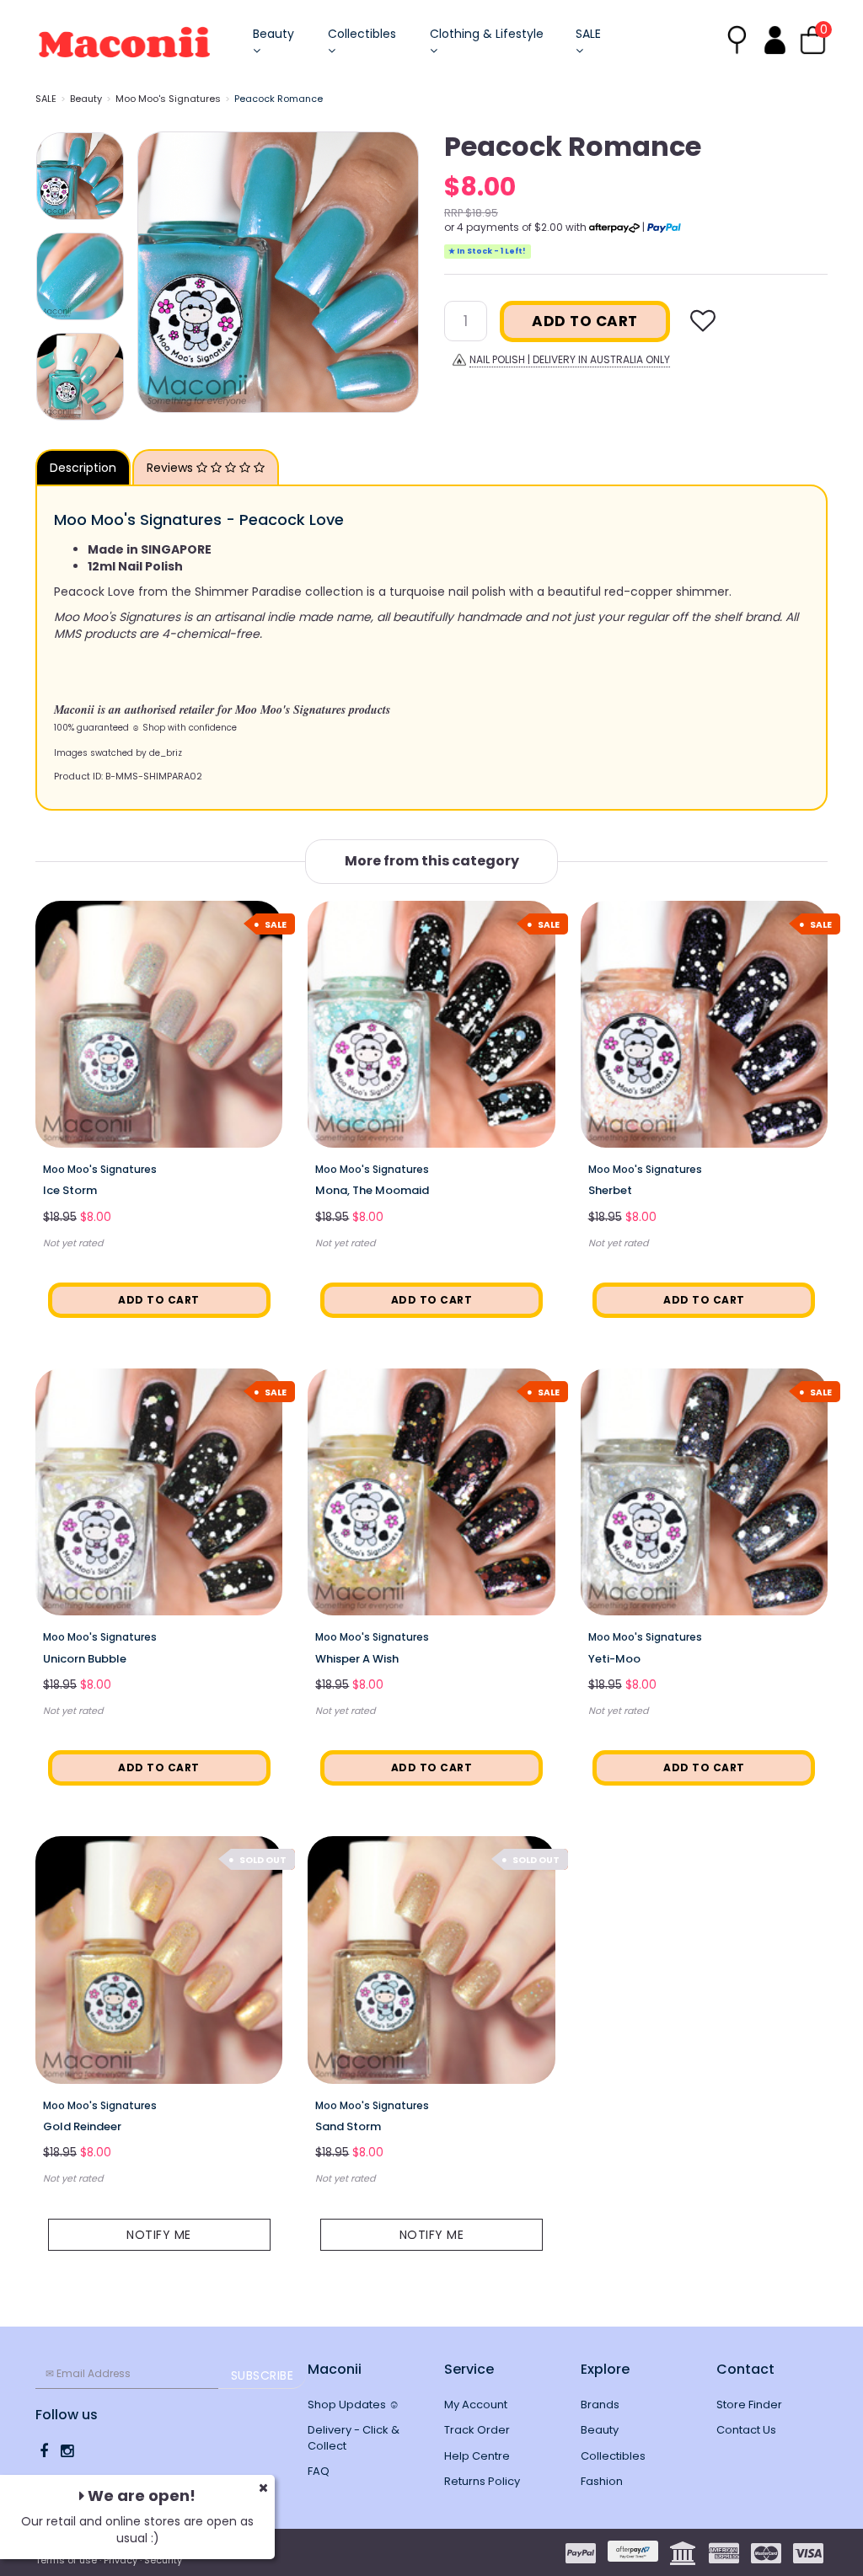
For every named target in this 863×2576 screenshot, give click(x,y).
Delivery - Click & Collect (354, 2438)
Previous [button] (158, 272)
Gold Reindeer (82, 2126)
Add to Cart (585, 321)
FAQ (319, 2471)
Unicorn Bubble (85, 1659)
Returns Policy (482, 2481)
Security (163, 2560)
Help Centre (477, 2456)
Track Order (477, 2430)
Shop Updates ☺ (354, 2405)
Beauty (273, 34)
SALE (588, 34)
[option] (278, 272)
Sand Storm (348, 2126)
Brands (600, 2405)
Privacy (121, 2560)
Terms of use (66, 2560)
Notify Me (159, 2235)
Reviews (172, 468)
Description (83, 468)
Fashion (602, 2481)
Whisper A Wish (357, 1659)
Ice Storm (70, 1190)
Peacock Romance (279, 99)
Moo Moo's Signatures (168, 99)
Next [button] (398, 272)
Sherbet (610, 1190)
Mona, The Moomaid (372, 1190)
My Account (476, 2405)
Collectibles (362, 34)
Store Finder (749, 2405)
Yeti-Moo (614, 1659)
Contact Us (746, 2430)
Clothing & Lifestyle (487, 34)
